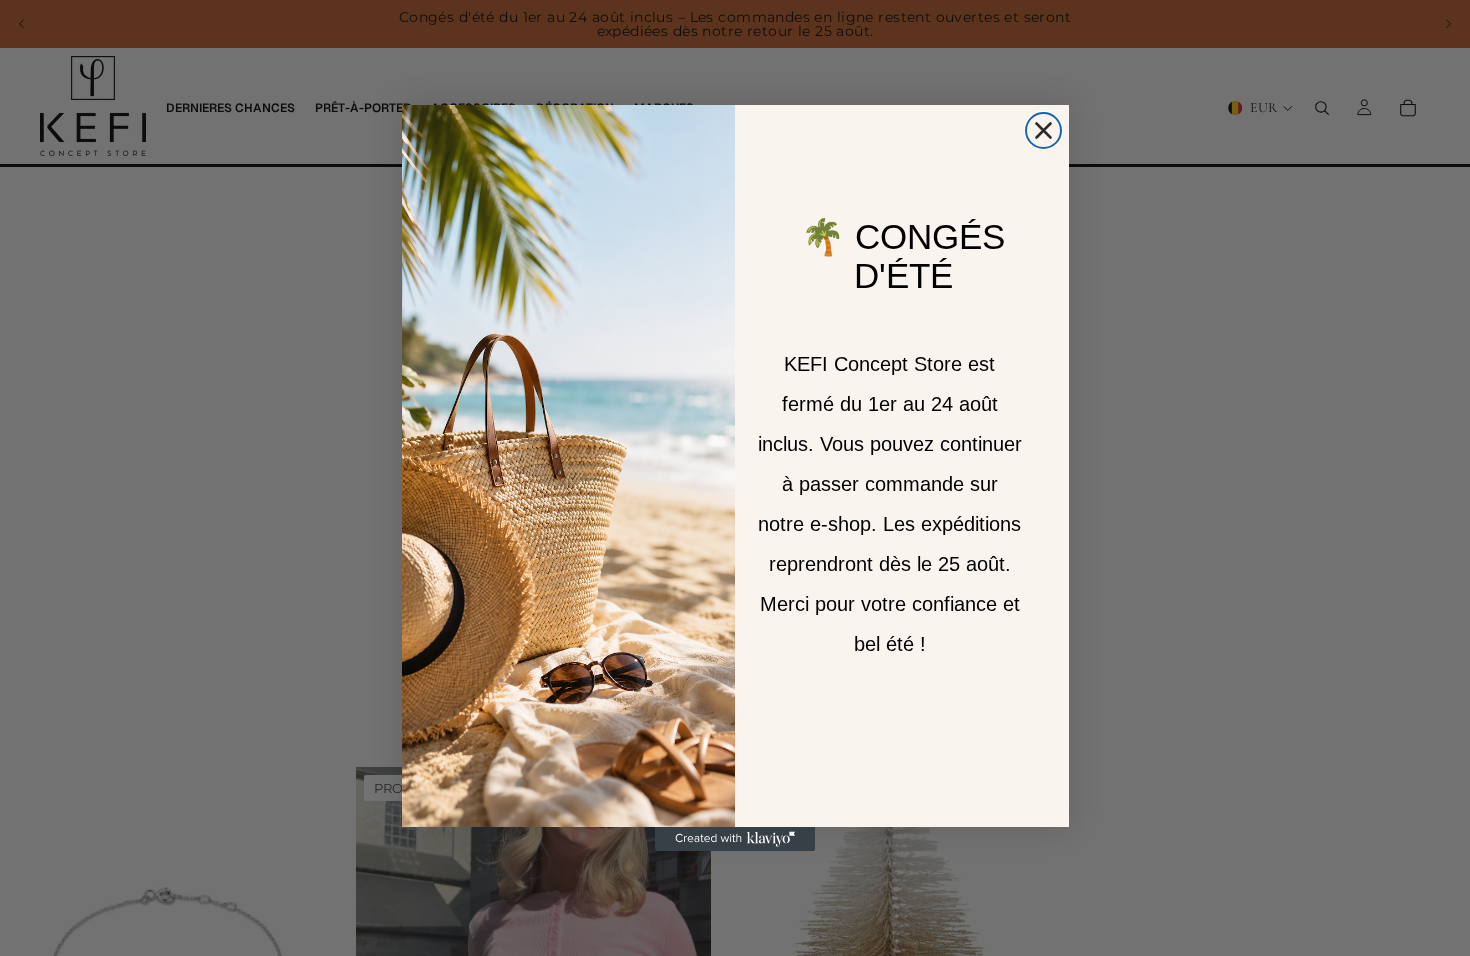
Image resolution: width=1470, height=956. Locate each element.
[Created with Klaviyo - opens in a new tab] (735, 839)
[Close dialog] (1043, 130)
